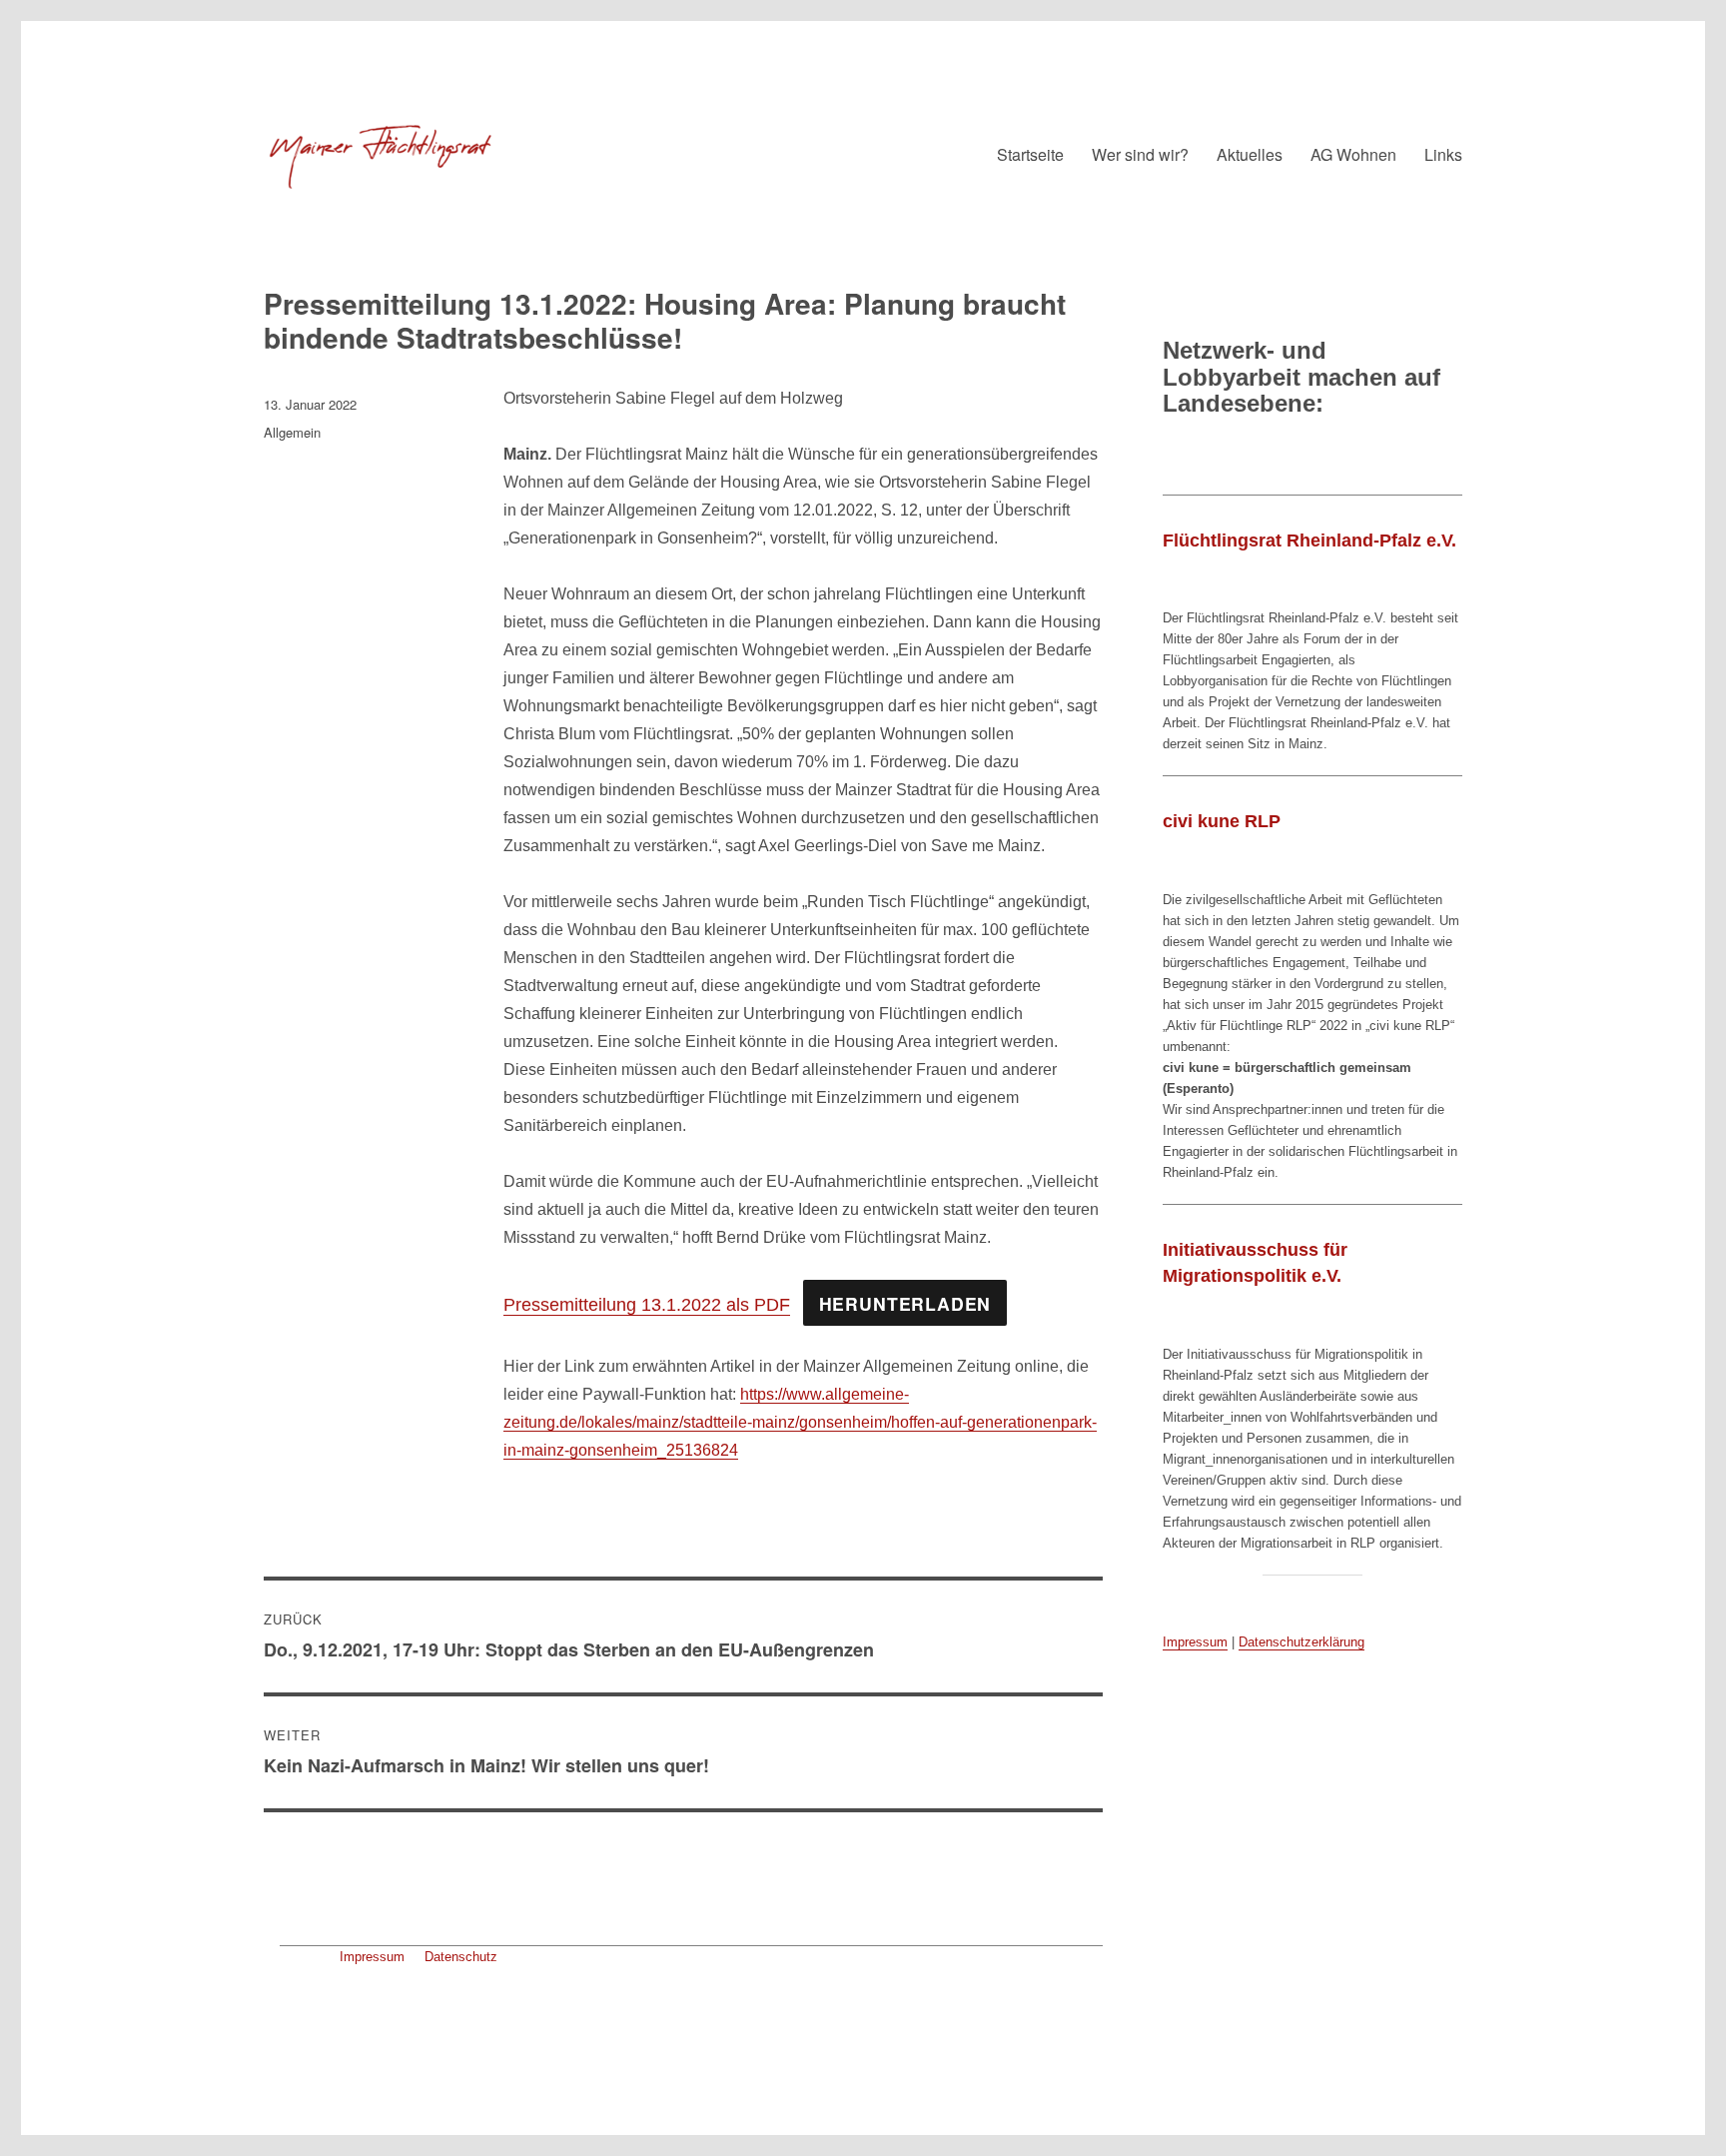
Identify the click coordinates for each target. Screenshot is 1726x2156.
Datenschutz (461, 1957)
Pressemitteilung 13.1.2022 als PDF (647, 1305)
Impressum (372, 1957)
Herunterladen (905, 1303)
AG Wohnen (1353, 154)
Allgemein (292, 432)
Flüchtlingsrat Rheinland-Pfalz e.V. (1309, 540)
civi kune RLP (1222, 821)
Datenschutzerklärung (1301, 1642)
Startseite (1030, 154)
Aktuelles (1250, 154)
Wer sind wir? (1140, 154)
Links (1443, 154)
